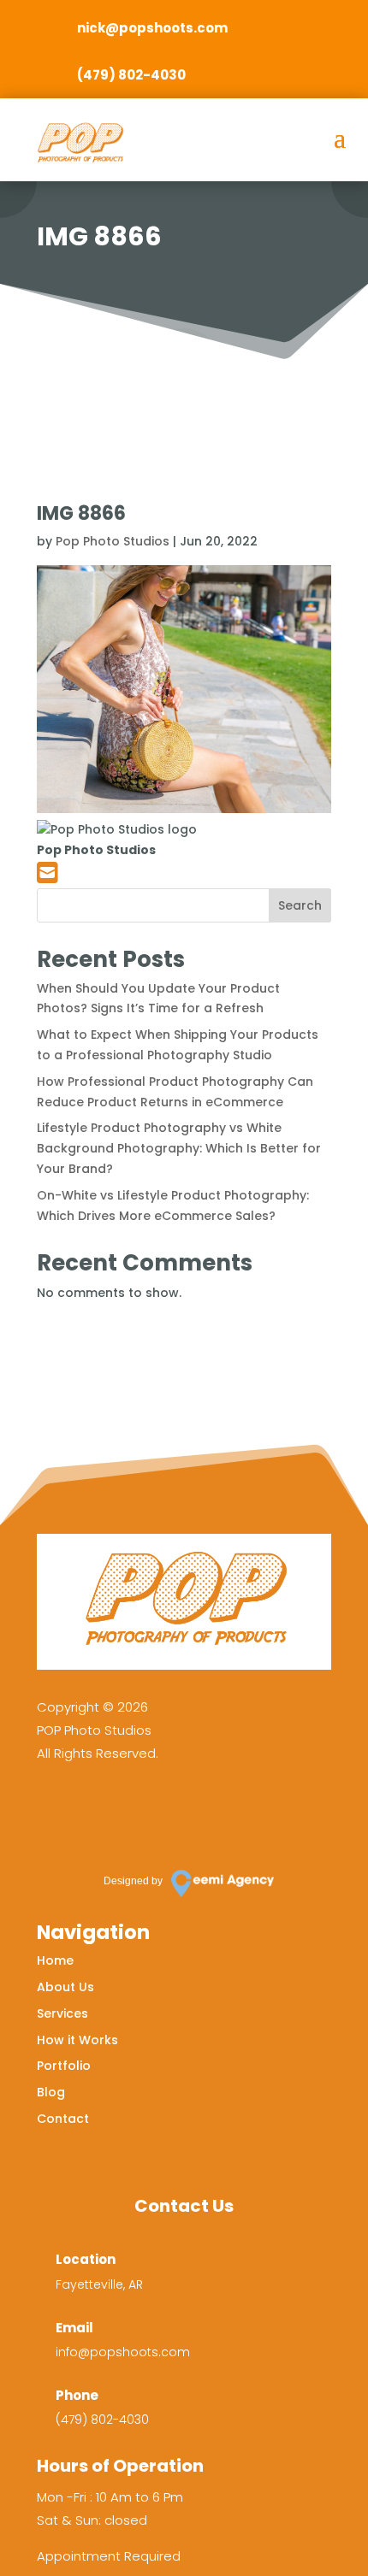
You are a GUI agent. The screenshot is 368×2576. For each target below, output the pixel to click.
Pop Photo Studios (113, 541)
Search (300, 905)
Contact (63, 2119)
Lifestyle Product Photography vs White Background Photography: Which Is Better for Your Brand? (179, 1148)
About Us (65, 1987)
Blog (51, 2092)
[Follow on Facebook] (58, 1812)
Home (55, 1960)
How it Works (77, 2040)
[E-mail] (47, 877)
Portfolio (64, 2066)
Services (62, 2013)
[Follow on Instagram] (108, 1812)
